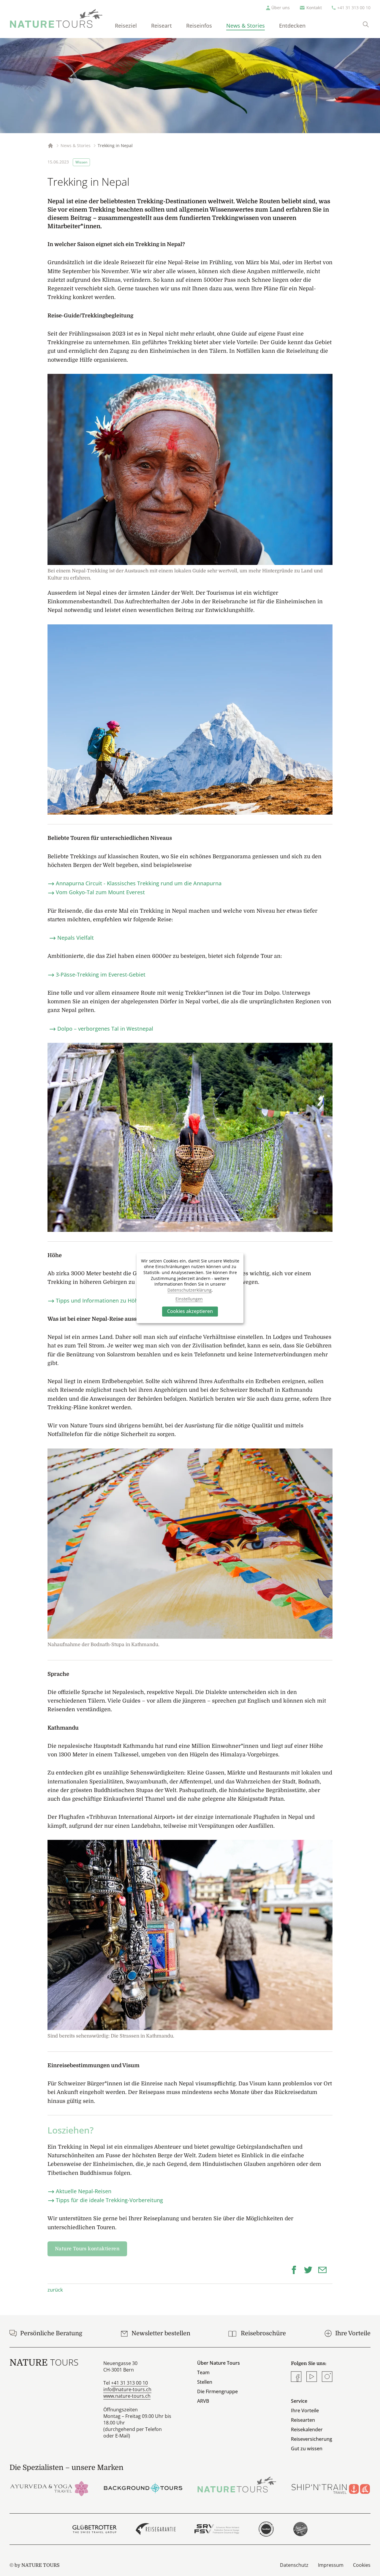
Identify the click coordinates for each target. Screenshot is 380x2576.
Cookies (362, 2565)
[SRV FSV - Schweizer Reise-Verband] (217, 2529)
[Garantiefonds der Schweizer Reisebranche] (156, 2529)
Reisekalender (307, 2429)
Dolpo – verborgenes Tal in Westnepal (105, 1029)
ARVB (203, 2401)
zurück (55, 2290)
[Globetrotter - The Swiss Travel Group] (95, 2529)
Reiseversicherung (312, 2439)
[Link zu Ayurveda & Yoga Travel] (49, 2488)
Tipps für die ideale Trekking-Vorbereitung (109, 2200)
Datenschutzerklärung (190, 1290)
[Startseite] (56, 18)
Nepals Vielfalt (76, 938)
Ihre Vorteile (305, 2410)
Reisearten (303, 2420)
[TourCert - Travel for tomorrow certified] (266, 2529)
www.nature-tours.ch (127, 2396)
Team (203, 2372)
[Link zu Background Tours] (143, 2488)
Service (299, 2401)
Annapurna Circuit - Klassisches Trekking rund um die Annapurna (139, 883)
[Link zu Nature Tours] (237, 2484)
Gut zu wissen (307, 2449)
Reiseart (161, 26)
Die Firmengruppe (217, 2391)
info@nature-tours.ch (127, 2389)
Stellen (205, 2382)
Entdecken (292, 26)
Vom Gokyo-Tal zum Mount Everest (100, 892)
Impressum (331, 2565)
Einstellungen (189, 1299)
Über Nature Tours (218, 2363)
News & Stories (246, 26)
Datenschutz (294, 2565)
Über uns (281, 8)
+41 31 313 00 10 (354, 8)
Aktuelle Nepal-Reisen (84, 2191)
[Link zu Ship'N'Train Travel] (331, 2488)
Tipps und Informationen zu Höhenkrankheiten (115, 1300)
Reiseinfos (199, 26)
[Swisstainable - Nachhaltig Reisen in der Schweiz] (300, 2529)
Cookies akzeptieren (190, 1311)
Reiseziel (126, 26)
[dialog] (190, 1288)
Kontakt (314, 8)
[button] (296, 2269)
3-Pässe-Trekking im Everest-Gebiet (101, 974)
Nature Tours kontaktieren (87, 2249)
